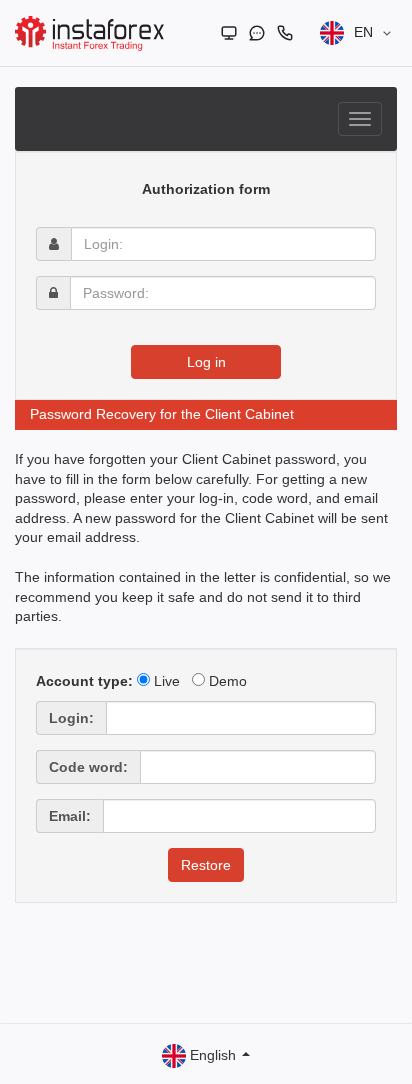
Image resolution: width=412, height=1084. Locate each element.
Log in (206, 362)
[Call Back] (285, 33)
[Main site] (229, 33)
